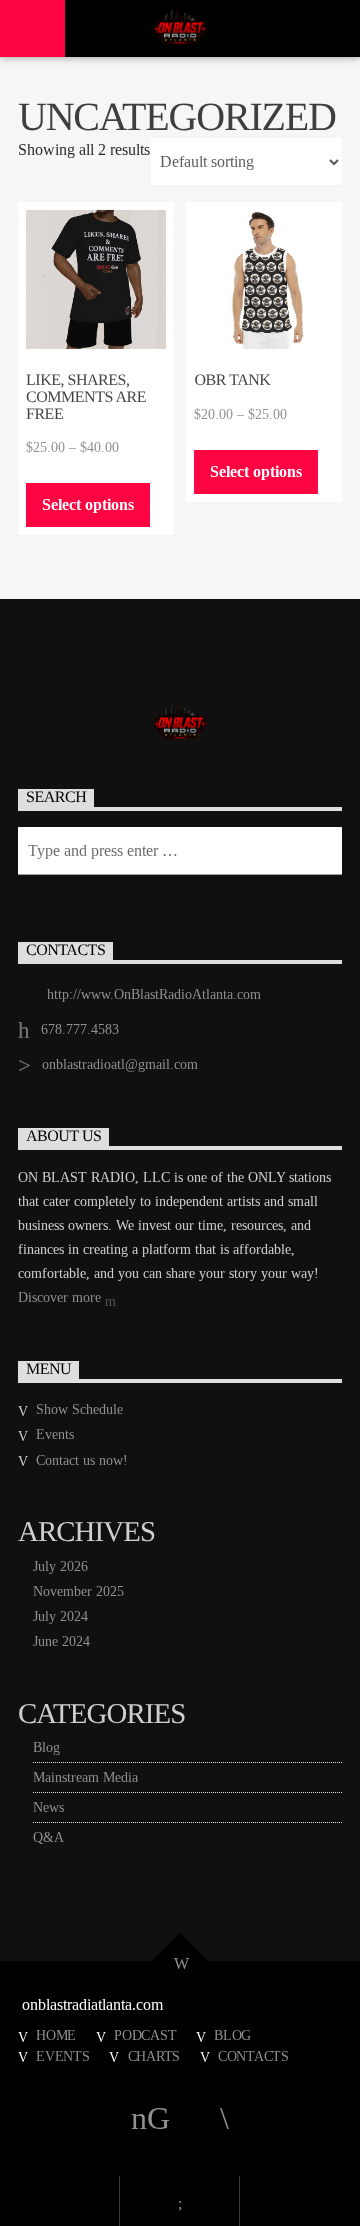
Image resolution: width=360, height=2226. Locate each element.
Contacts (253, 2056)
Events (55, 1434)
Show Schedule (79, 1409)
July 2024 (60, 1616)
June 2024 (61, 1641)
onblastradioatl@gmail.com (120, 1064)
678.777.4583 (80, 1029)
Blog (46, 1747)
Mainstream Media (85, 1777)
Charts (154, 2056)
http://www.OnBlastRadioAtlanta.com (154, 994)
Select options (88, 504)
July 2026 (60, 1566)
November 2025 (78, 1591)
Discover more (61, 1297)
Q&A (48, 1837)
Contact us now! (82, 1460)
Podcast (145, 2035)
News (48, 1807)
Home (56, 2035)
